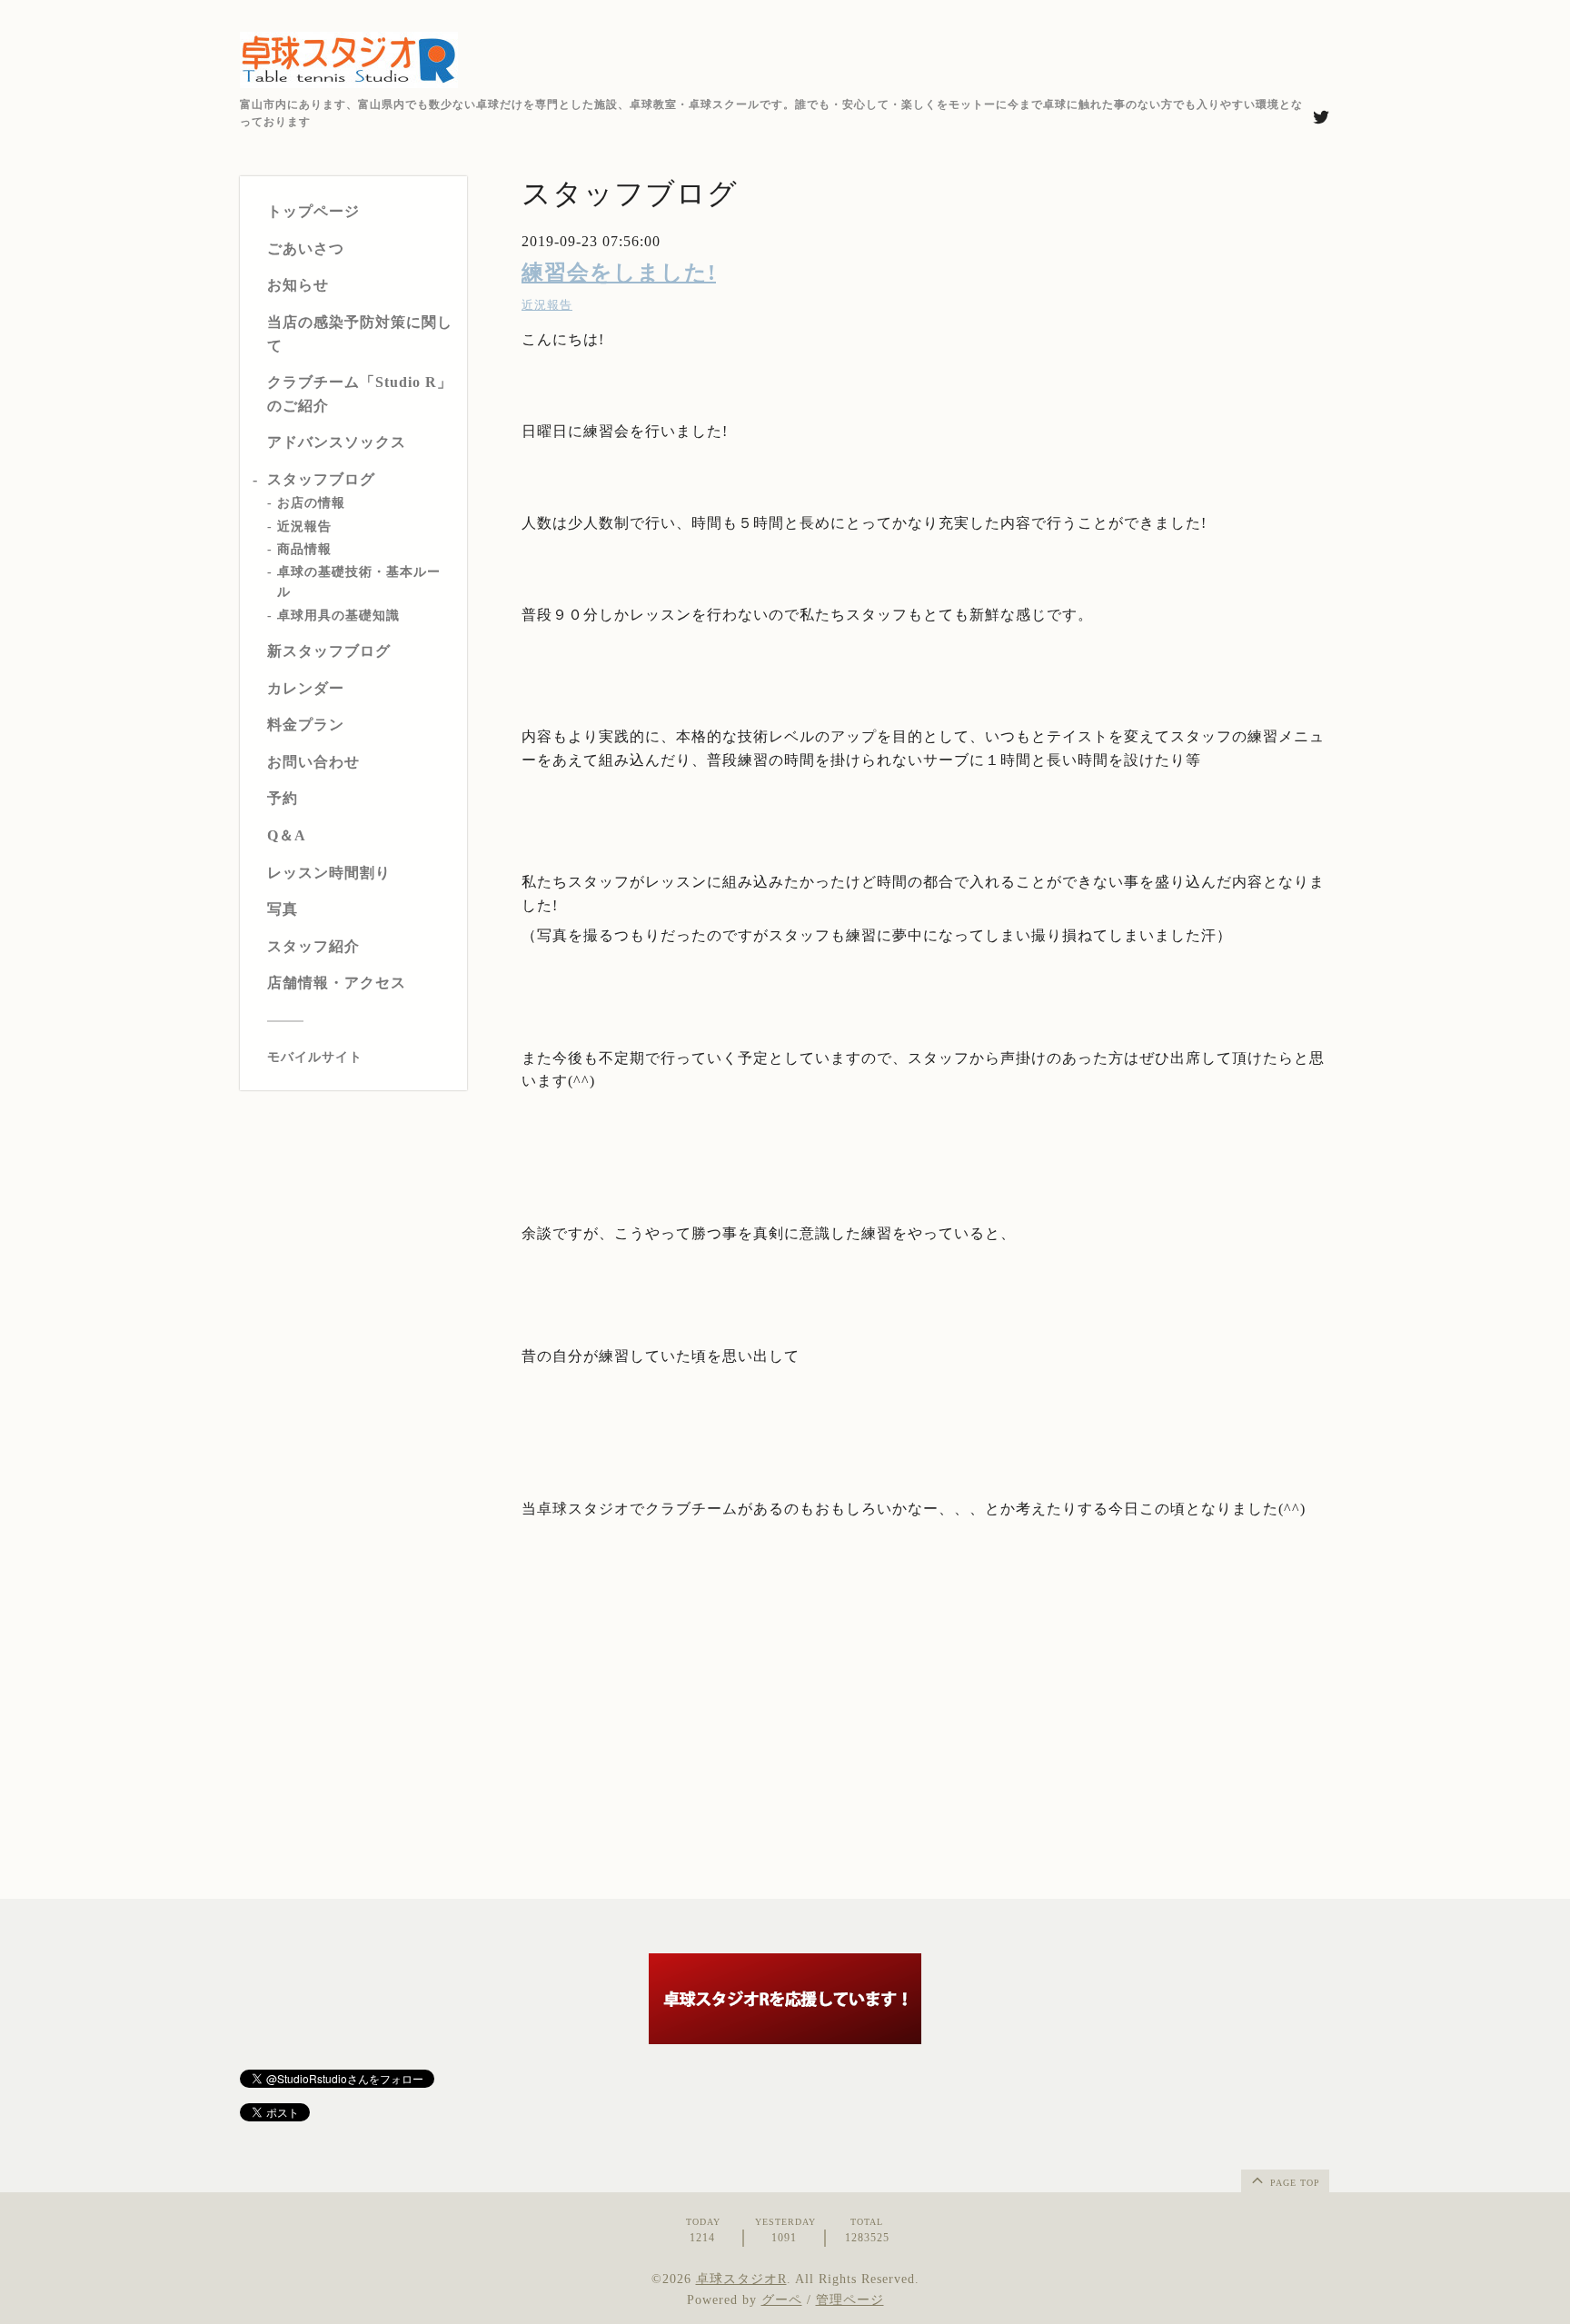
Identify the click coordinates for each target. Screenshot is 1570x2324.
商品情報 (304, 549)
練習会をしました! (619, 273)
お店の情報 (311, 504)
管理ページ (850, 2300)
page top (1293, 2183)
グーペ (782, 2300)
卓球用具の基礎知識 (338, 616)
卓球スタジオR (741, 2279)
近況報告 (304, 526)
